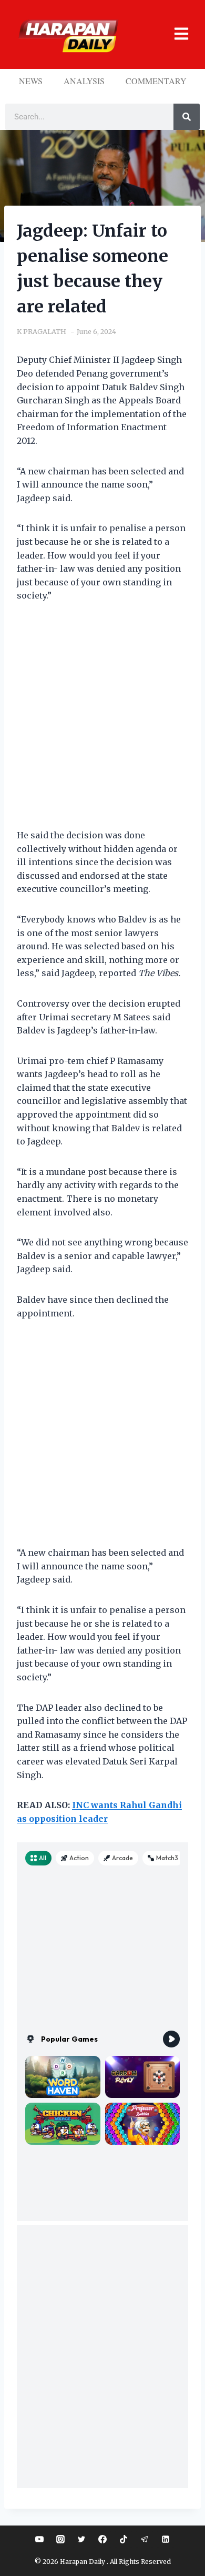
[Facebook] (102, 2539)
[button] (176, 34)
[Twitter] (81, 2539)
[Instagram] (60, 2539)
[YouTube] (39, 2539)
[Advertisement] (102, 722)
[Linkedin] (166, 2539)
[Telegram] (145, 2539)
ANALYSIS (84, 81)
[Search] (187, 117)
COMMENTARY (156, 81)
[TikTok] (124, 2539)
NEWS (31, 81)
